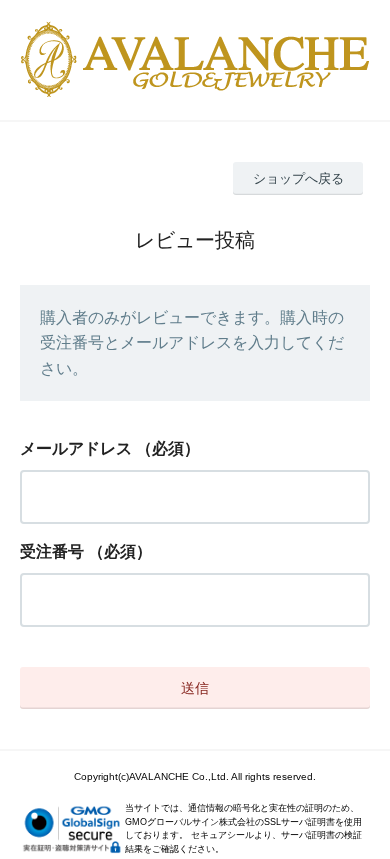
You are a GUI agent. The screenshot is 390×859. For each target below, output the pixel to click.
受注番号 (52, 551)
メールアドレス (76, 448)
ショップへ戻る (298, 178)
